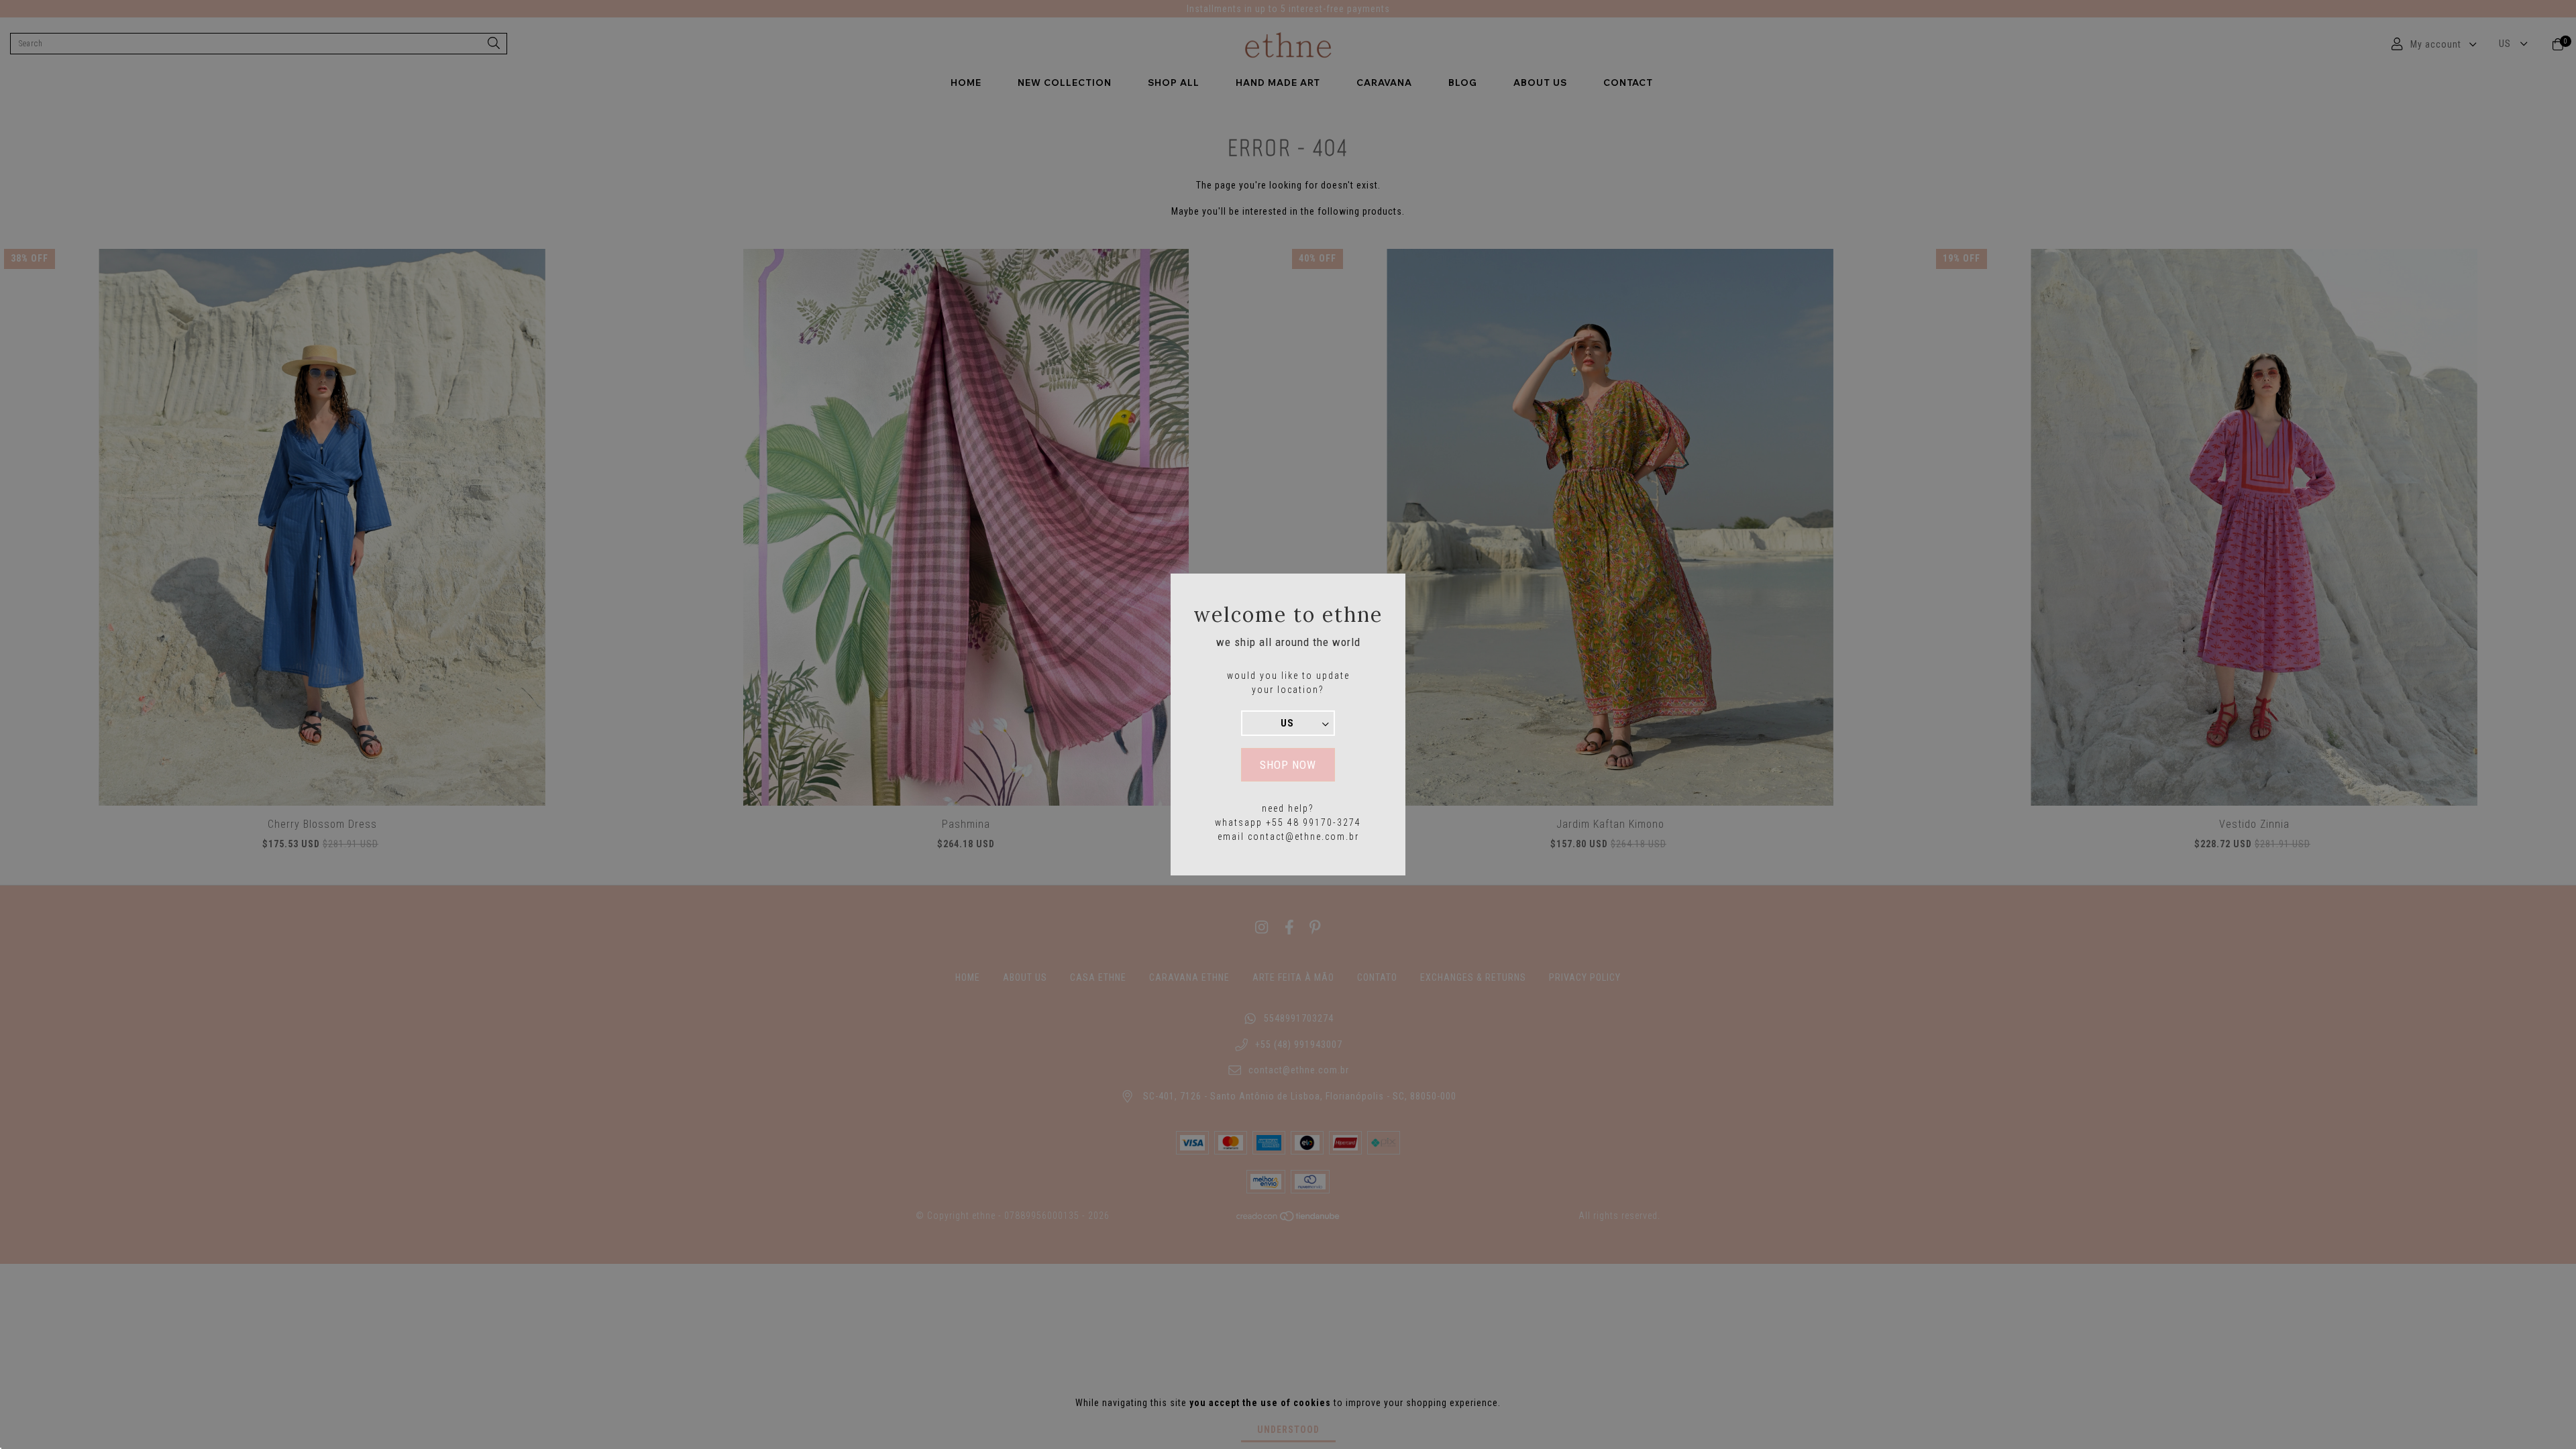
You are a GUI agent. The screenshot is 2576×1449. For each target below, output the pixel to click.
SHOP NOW (1288, 765)
